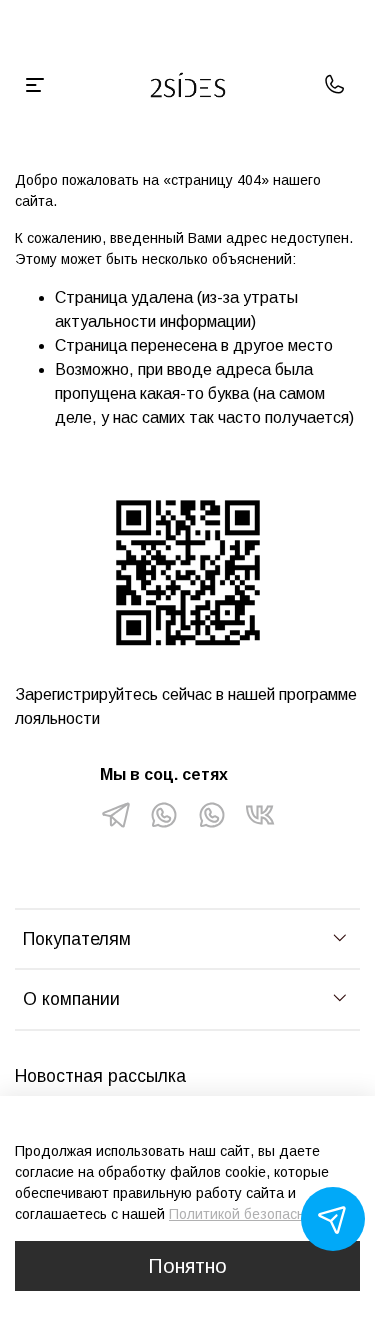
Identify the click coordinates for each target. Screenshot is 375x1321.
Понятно (187, 1266)
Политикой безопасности (252, 1214)
